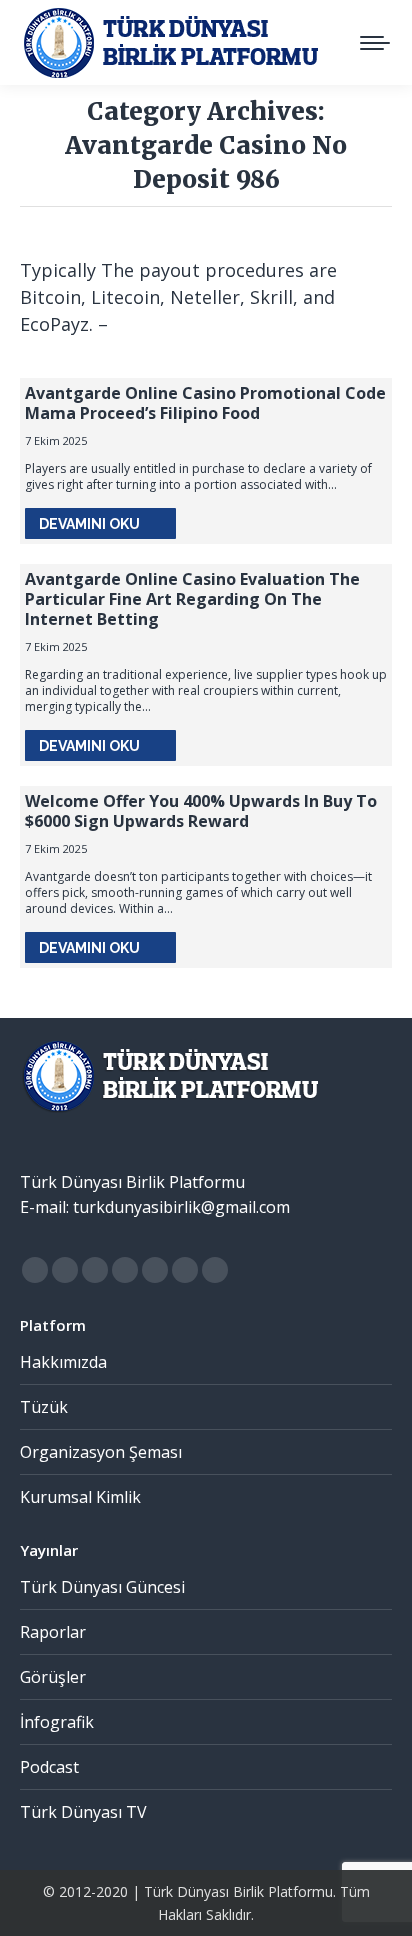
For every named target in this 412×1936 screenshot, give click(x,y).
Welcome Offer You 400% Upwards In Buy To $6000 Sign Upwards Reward (201, 811)
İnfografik (57, 1722)
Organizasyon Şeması (101, 1452)
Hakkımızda (63, 1362)
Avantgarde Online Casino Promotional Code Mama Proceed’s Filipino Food (205, 403)
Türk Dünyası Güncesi (102, 1587)
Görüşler (53, 1677)
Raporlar (53, 1632)
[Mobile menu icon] (375, 43)
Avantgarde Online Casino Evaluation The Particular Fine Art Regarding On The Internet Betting (192, 599)
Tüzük (44, 1407)
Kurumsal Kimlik (80, 1497)
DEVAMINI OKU (89, 524)
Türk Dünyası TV (83, 1812)
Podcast (49, 1767)
